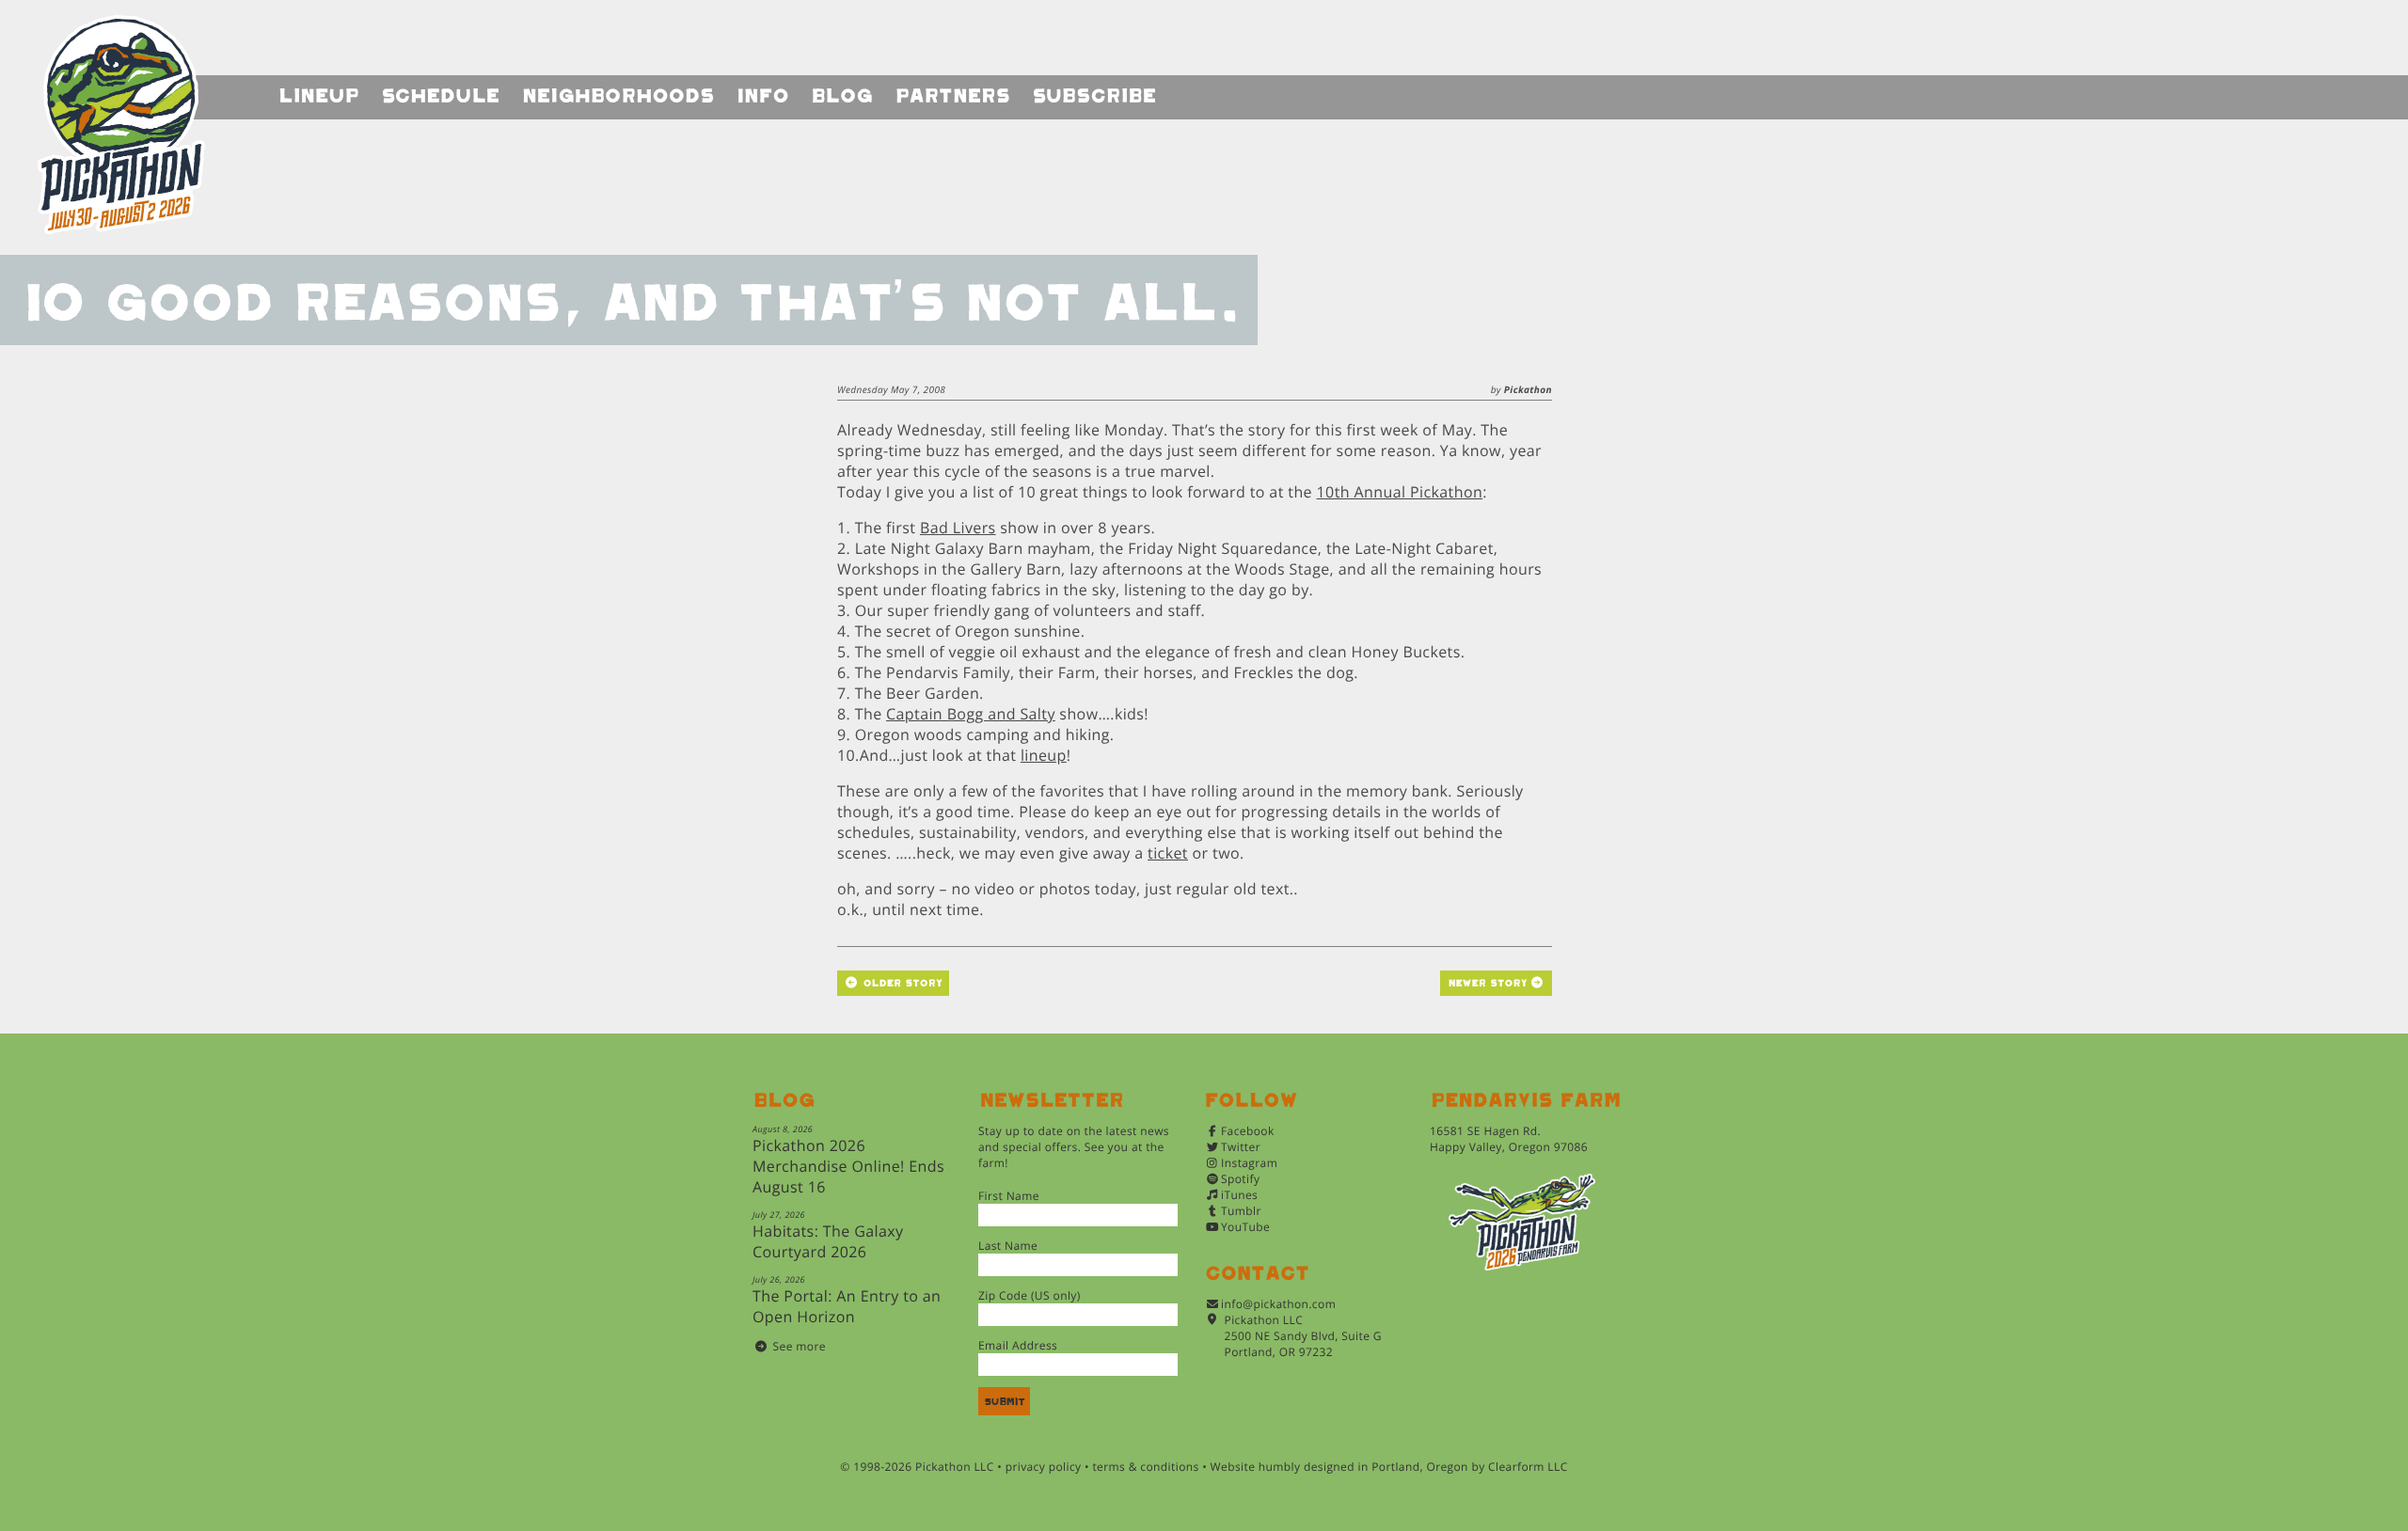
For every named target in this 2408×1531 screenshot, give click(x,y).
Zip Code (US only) (1030, 1295)
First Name (1009, 1196)
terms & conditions (1145, 1467)
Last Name (1008, 1246)
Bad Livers (958, 528)
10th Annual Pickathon (1400, 492)
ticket (1168, 853)
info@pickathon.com (1278, 1304)
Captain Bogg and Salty (971, 714)
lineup (1044, 755)
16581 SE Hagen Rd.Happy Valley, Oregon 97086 (1509, 1139)
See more (800, 1346)
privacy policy (1044, 1467)
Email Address (1018, 1345)
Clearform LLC (1528, 1467)
